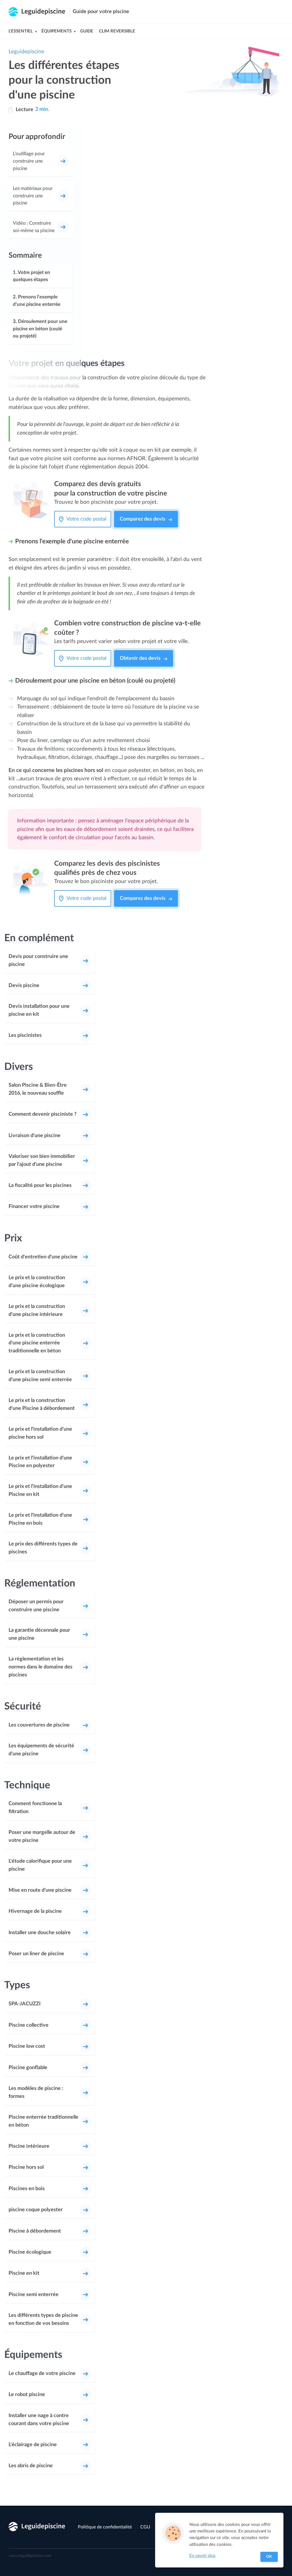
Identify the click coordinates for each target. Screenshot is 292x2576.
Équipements (56, 31)
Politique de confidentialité (105, 2527)
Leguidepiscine (26, 52)
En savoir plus (202, 2556)
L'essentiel (21, 31)
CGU (145, 2527)
